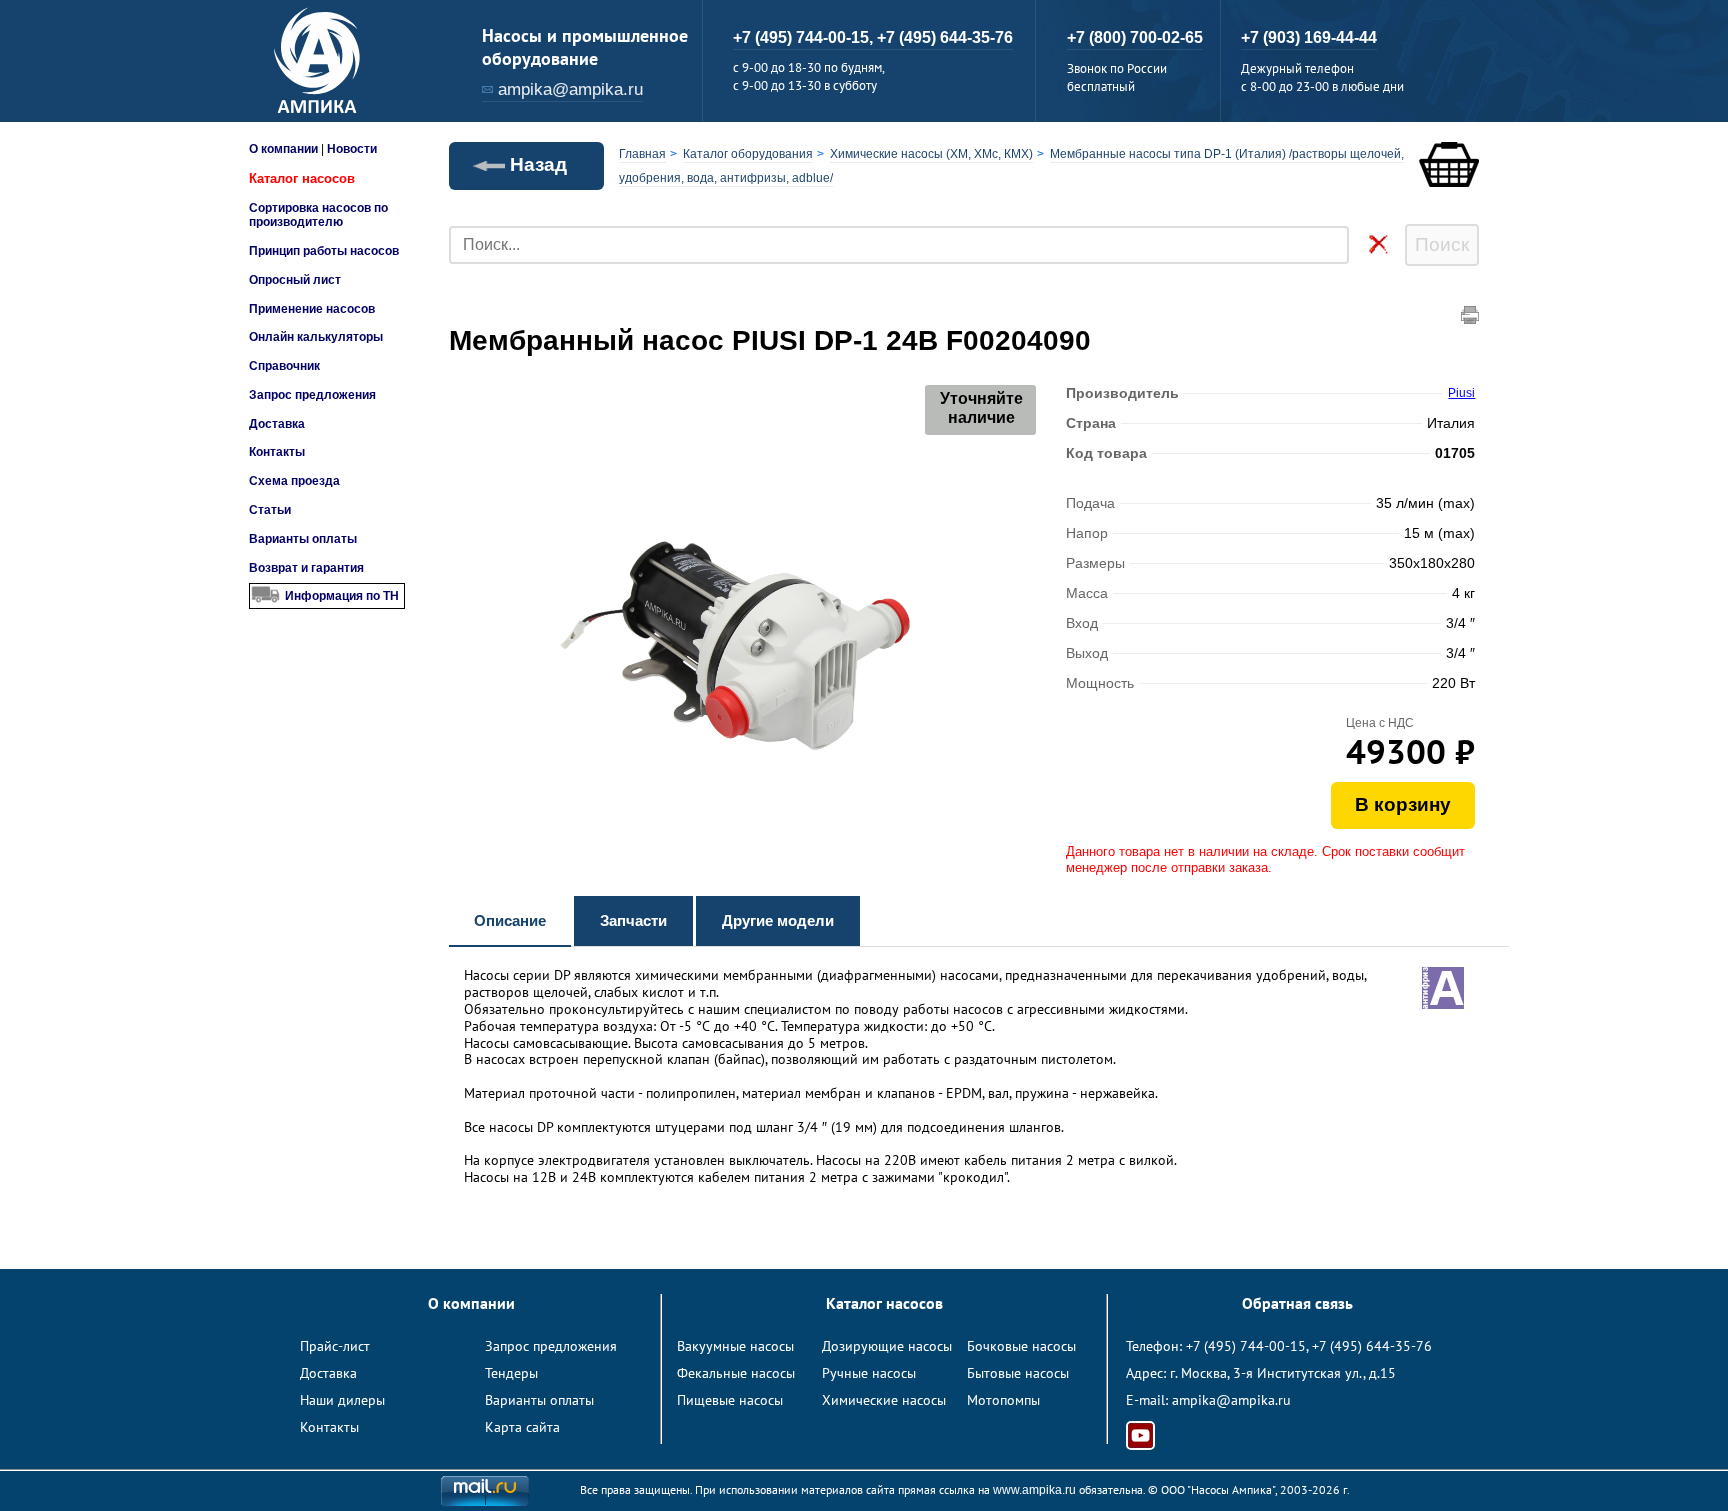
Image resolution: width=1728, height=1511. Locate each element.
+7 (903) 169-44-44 (1309, 37)
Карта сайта (522, 1427)
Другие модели (778, 920)
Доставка (277, 424)
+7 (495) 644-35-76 (945, 37)
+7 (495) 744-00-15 (1246, 1346)
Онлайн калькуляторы (316, 337)
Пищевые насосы (730, 1400)
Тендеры (511, 1373)
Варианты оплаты (303, 539)
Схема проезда (294, 481)
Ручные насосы (869, 1373)
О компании (283, 149)
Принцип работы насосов (324, 251)
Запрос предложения (312, 395)
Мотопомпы (1003, 1400)
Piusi (1461, 393)
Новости (352, 149)
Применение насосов (312, 309)
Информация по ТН (342, 596)
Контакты (277, 452)
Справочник (284, 366)
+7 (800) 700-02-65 (1135, 37)
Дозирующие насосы (887, 1346)
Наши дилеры (342, 1400)
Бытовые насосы (1018, 1373)
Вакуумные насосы (735, 1346)
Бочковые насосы (1021, 1346)
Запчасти (633, 920)
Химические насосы (884, 1400)
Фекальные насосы (736, 1373)
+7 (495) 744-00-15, (805, 37)
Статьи (270, 510)
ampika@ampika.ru (570, 89)
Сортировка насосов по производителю (318, 215)
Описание (510, 920)
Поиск (1442, 244)
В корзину (1403, 804)
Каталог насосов (302, 178)
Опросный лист (295, 280)
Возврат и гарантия (306, 568)
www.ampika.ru (1034, 1490)
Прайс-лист (335, 1346)
